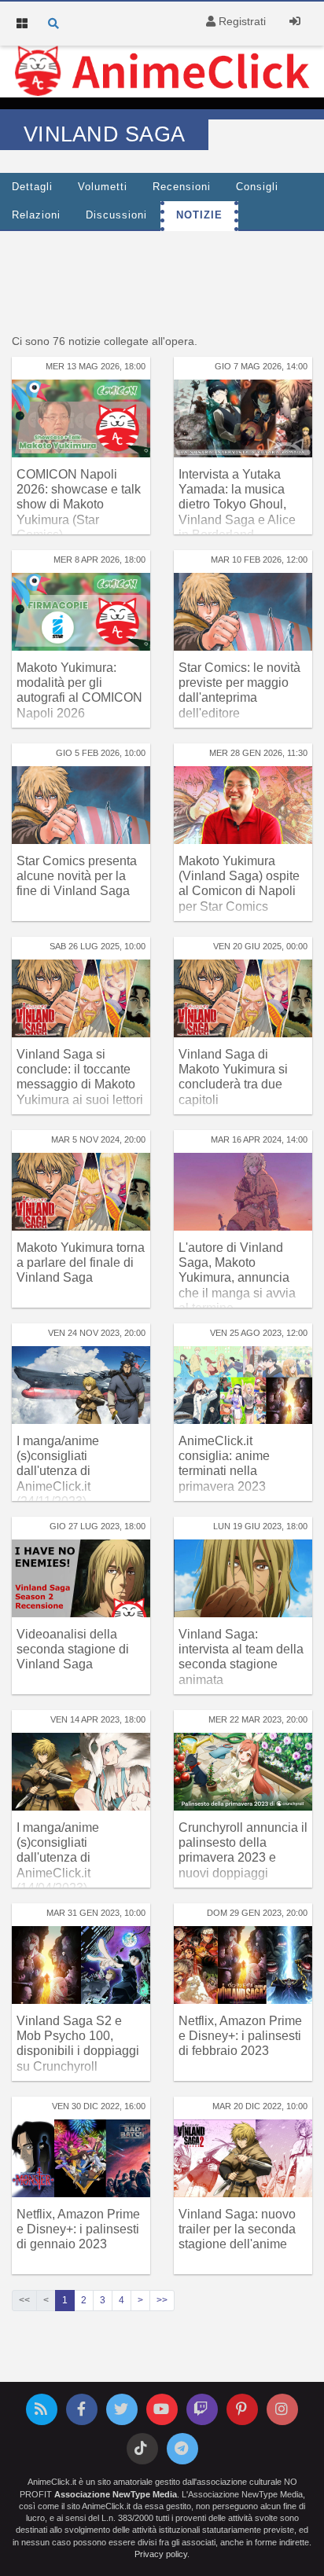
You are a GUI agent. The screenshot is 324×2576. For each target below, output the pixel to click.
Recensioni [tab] (182, 187)
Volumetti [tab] (103, 187)
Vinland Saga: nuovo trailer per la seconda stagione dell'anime (237, 2229)
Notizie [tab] (199, 215)
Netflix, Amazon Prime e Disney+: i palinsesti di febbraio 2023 (240, 2036)
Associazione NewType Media (116, 2494)
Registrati (241, 21)
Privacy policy (161, 2554)
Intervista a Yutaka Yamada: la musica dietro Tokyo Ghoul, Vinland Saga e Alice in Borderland (237, 505)
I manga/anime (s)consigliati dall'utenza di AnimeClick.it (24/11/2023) (58, 1471)
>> (162, 2300)
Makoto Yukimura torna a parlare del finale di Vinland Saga (81, 1262)
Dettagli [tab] (32, 187)
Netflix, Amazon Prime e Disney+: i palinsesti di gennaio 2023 (78, 2229)
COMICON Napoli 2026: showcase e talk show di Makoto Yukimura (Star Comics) (79, 505)
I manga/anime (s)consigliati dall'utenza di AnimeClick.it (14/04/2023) (58, 1858)
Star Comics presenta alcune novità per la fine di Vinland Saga (77, 876)
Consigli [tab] (257, 187)
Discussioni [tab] (116, 215)
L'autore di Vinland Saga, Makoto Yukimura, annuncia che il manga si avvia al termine (237, 1278)
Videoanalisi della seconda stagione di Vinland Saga (73, 1649)
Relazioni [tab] (36, 215)
